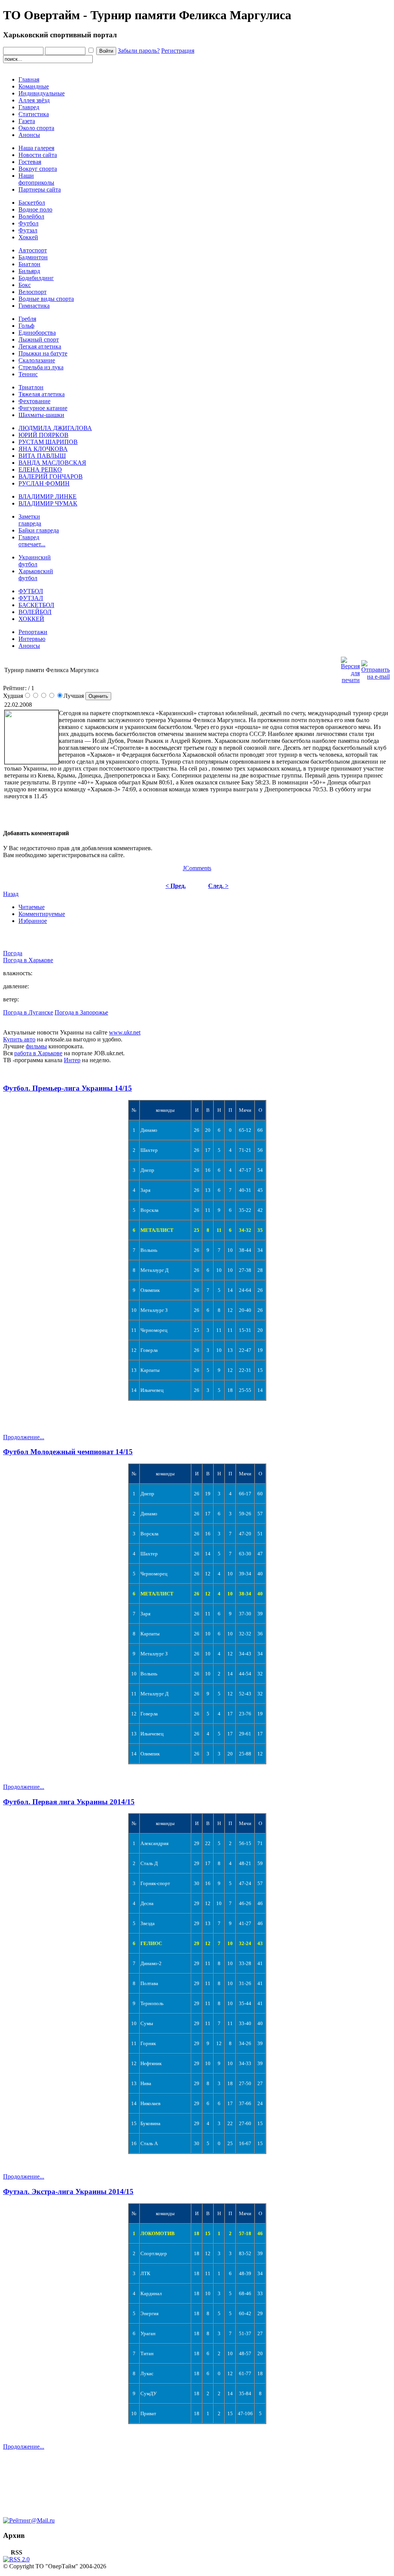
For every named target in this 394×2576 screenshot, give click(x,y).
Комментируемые (42, 914)
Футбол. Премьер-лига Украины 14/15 (68, 1088)
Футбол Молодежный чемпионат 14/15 (68, 1452)
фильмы (36, 1046)
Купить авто (19, 1039)
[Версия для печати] (350, 668)
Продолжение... (24, 1437)
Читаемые (32, 907)
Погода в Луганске (28, 1012)
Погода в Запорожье (81, 1012)
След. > (218, 886)
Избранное (33, 921)
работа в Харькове (38, 1053)
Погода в (28, 960)
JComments (197, 868)
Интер (72, 1060)
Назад (11, 894)
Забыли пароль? (139, 51)
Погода (13, 953)
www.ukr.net (125, 1032)
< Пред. (176, 886)
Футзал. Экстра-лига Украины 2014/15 (68, 2191)
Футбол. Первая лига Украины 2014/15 (69, 1802)
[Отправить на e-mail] (376, 668)
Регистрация (178, 51)
